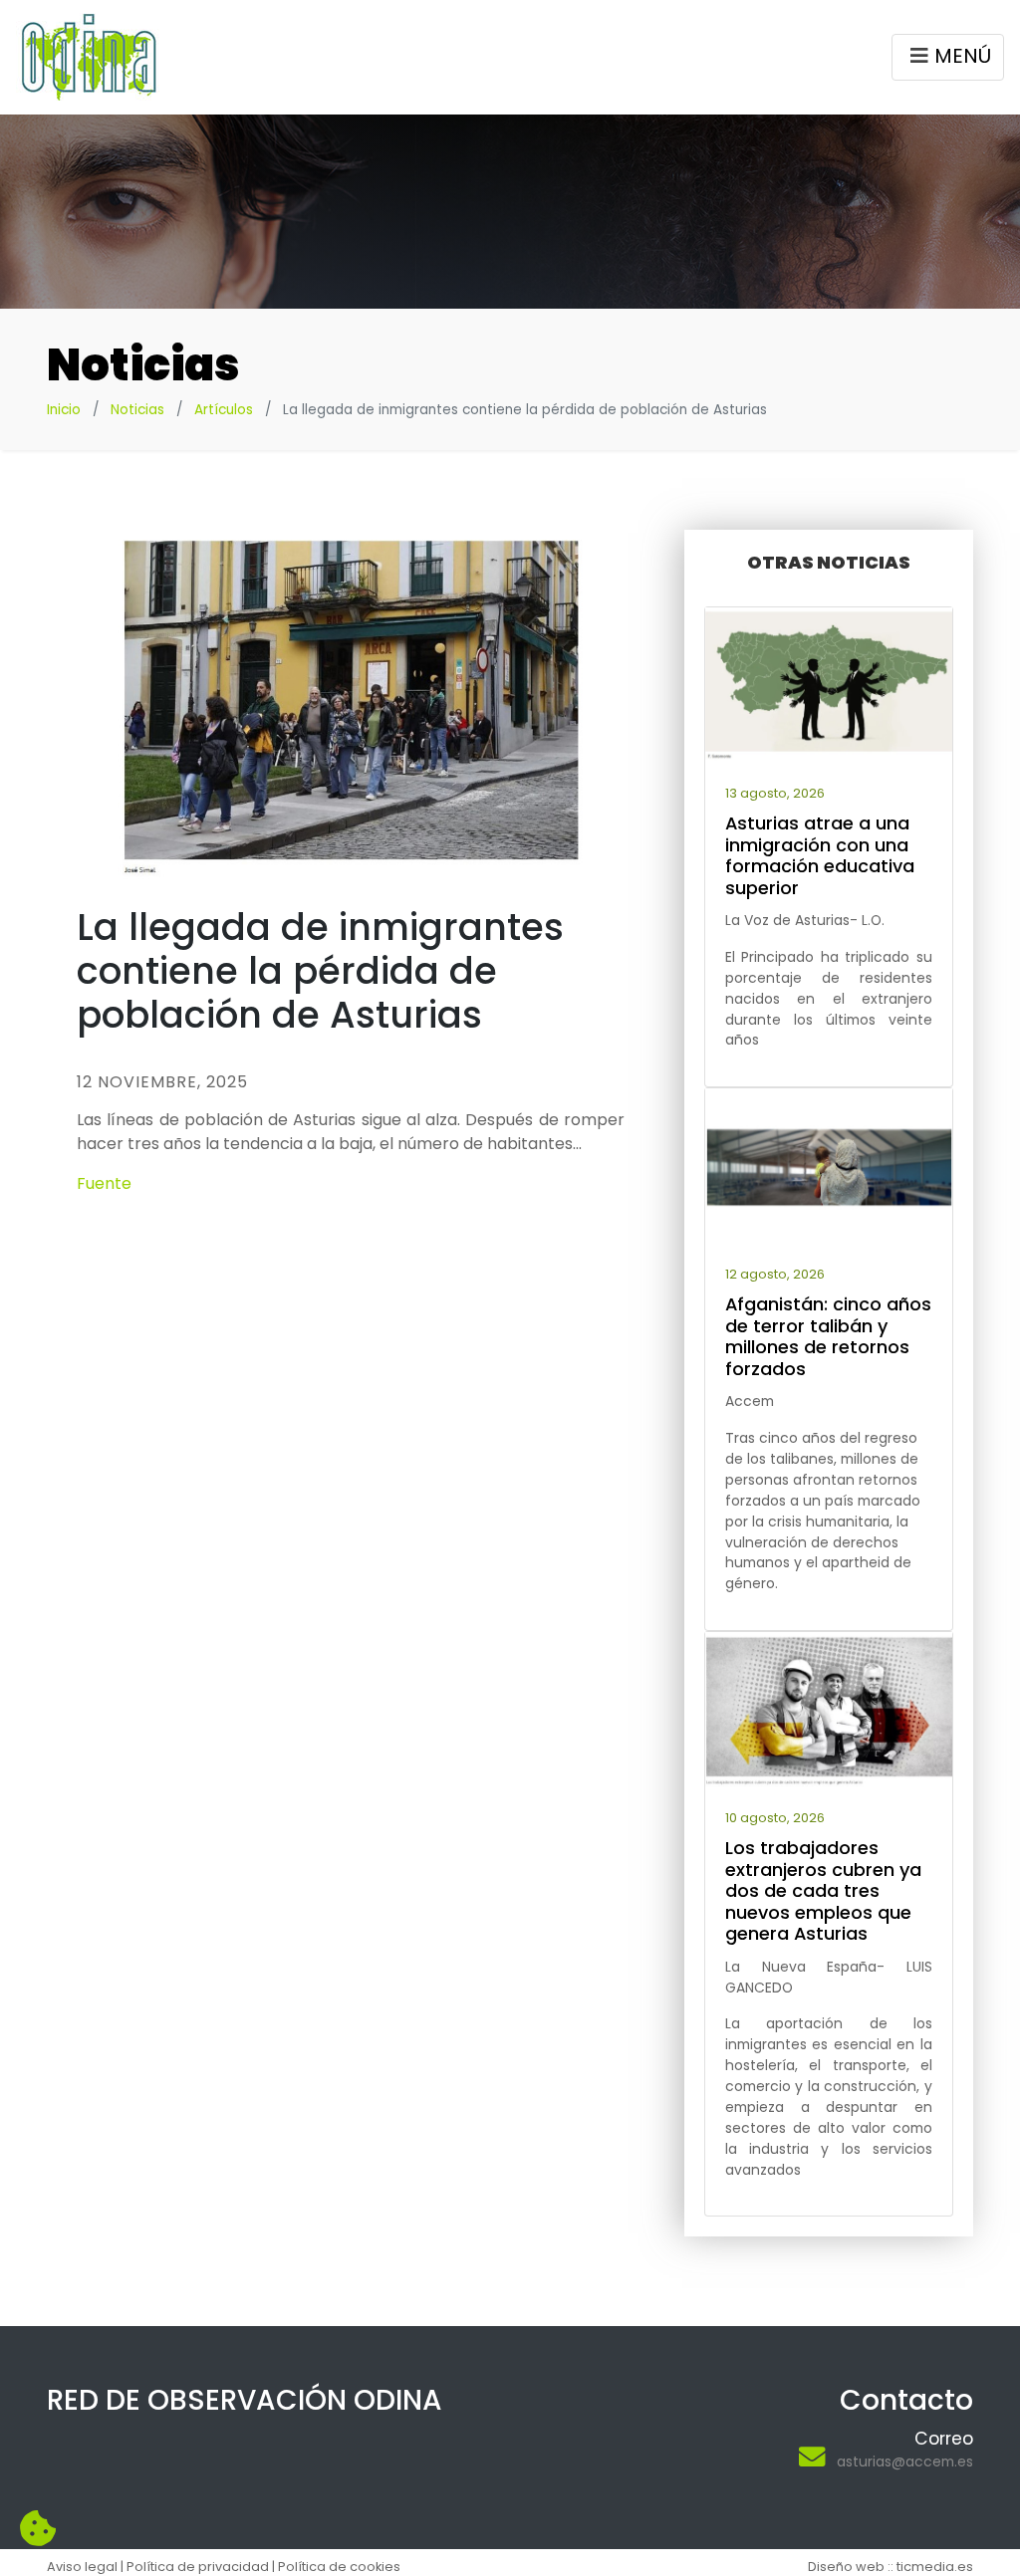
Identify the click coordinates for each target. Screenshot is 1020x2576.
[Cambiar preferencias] (38, 2529)
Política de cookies (339, 2567)
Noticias (137, 410)
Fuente (104, 1183)
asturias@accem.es (905, 2461)
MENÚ (963, 56)
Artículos (224, 410)
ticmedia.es (935, 2567)
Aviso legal (82, 2567)
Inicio (64, 410)
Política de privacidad (198, 2567)
